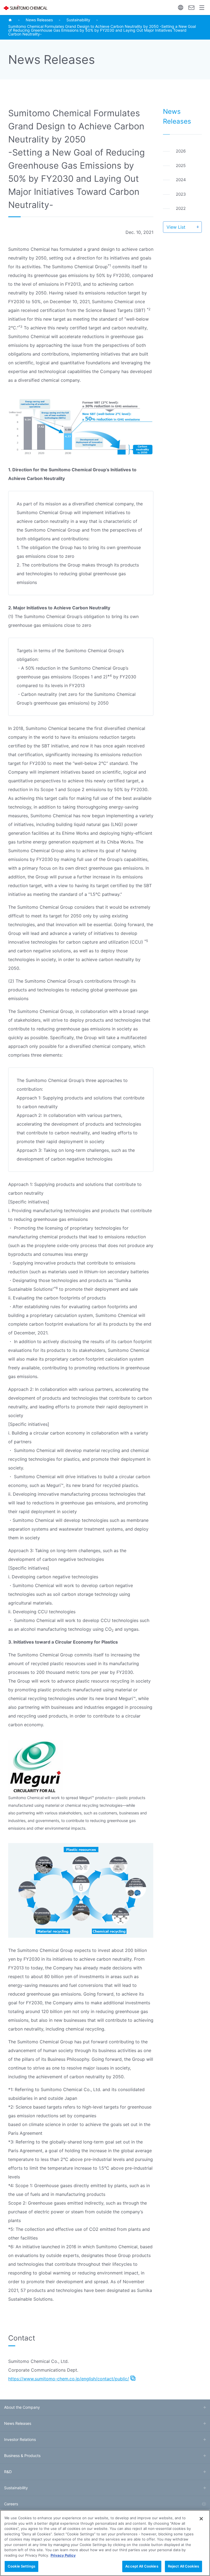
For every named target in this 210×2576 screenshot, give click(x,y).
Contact (191, 8)
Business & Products (22, 2456)
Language (181, 8)
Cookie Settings (21, 2566)
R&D (8, 2472)
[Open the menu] (202, 8)
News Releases (39, 20)
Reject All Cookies (183, 2566)
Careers (11, 2504)
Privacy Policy (63, 2555)
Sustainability (78, 20)
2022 (181, 208)
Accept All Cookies (142, 2566)
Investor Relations (20, 2439)
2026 (181, 151)
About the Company (22, 2407)
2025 (181, 166)
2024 (181, 180)
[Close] (201, 2519)
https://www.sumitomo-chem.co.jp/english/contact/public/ (69, 2379)
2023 (181, 194)
